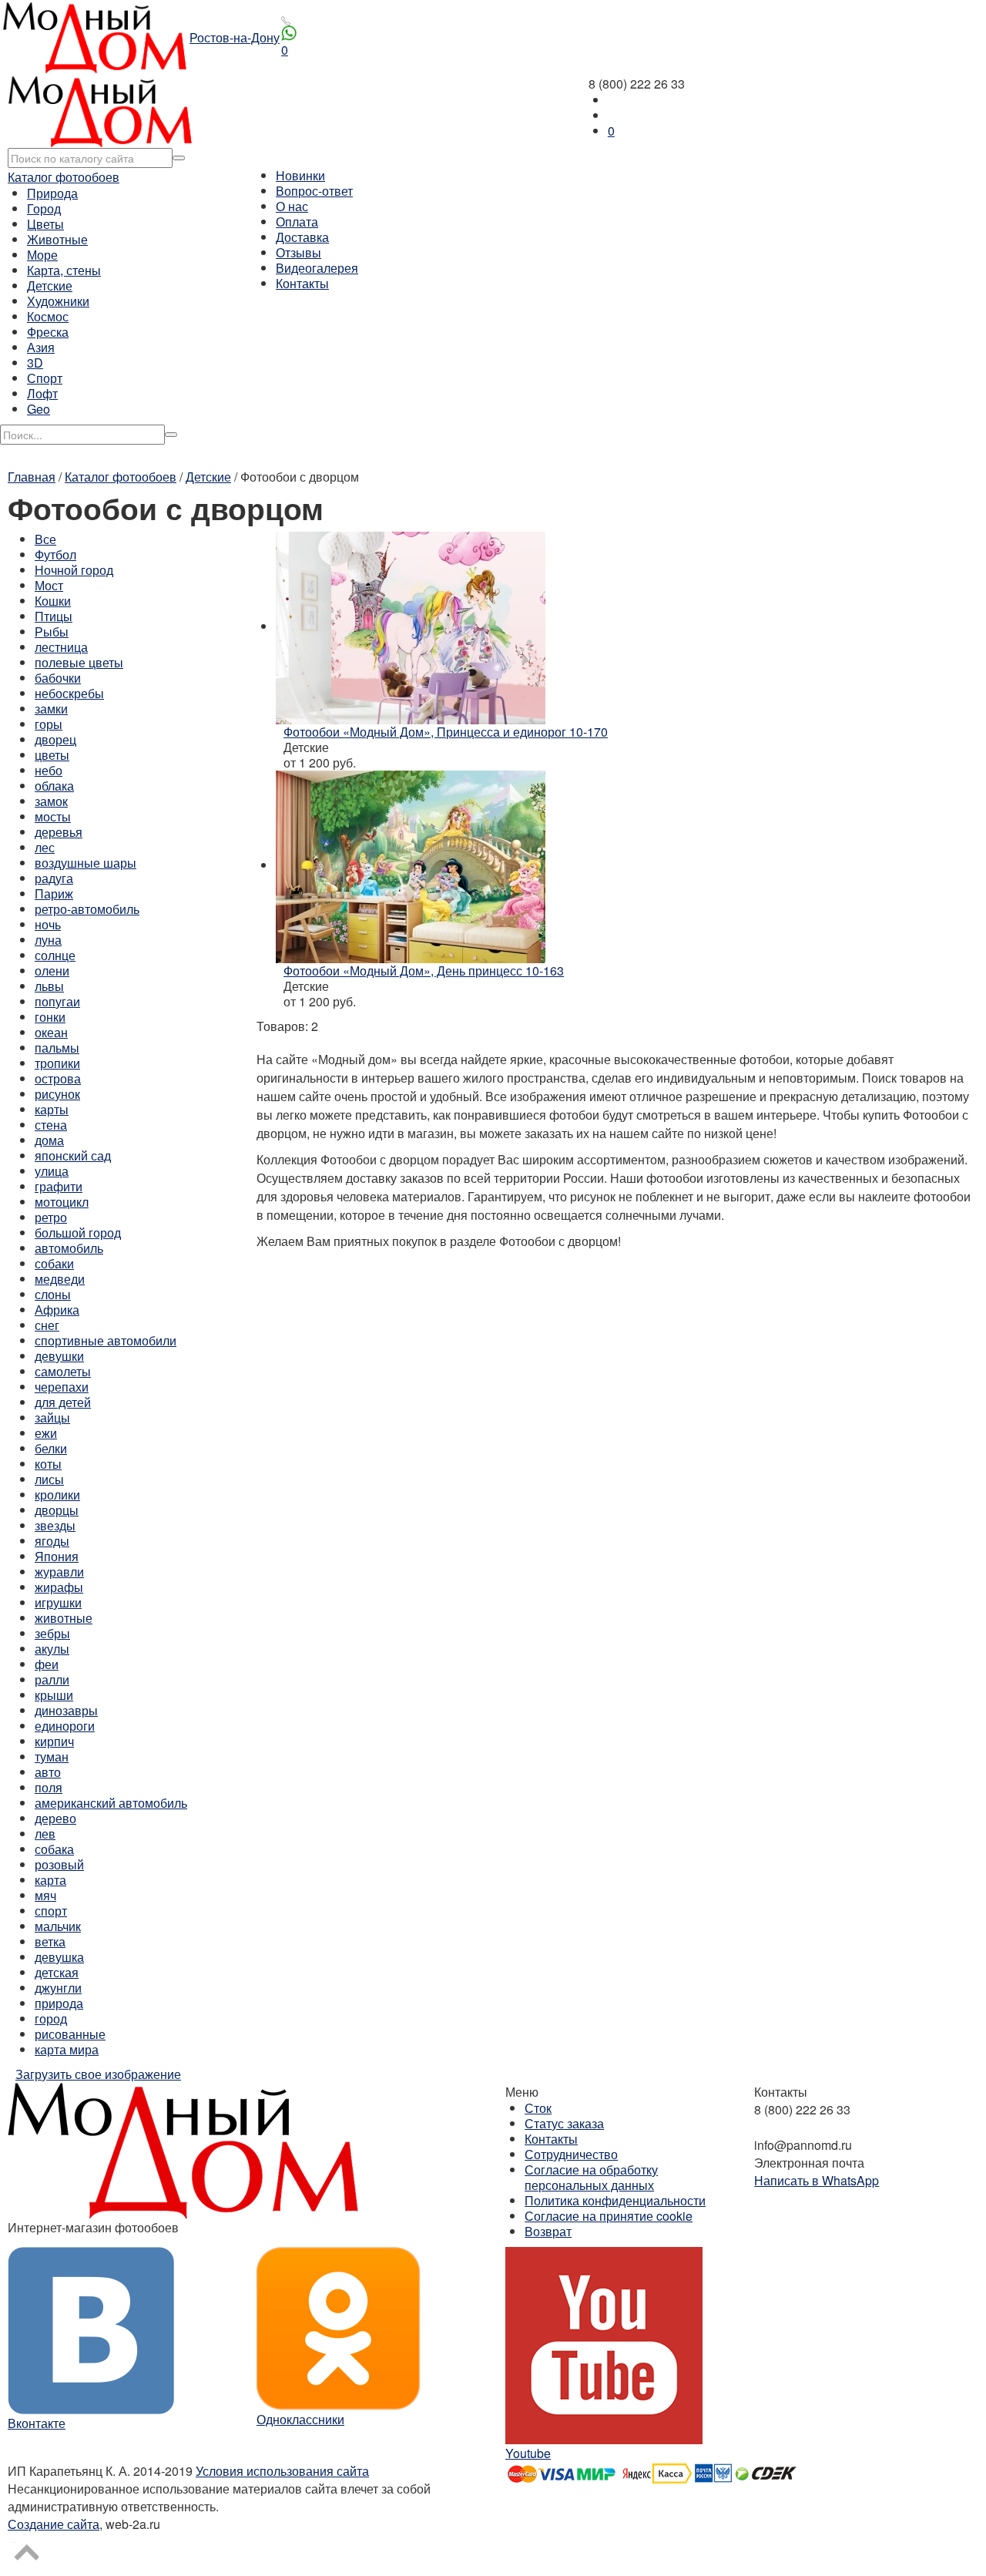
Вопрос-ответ (314, 191)
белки (51, 1448)
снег (47, 1325)
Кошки (53, 601)
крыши (54, 1695)
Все (45, 539)
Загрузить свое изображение (98, 2074)
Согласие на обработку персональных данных (591, 2177)
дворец (55, 739)
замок (51, 801)
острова (58, 1078)
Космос (48, 316)
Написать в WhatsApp (817, 2180)
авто (48, 1772)
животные (64, 1618)
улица (52, 1171)
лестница (61, 647)
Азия (41, 347)
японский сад (73, 1155)
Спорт (45, 378)
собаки (54, 1263)
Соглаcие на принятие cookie (609, 2216)
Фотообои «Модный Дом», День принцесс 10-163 (424, 971)
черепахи (62, 1387)
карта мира (67, 2049)
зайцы (52, 1417)
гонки (50, 1017)
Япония (57, 1556)
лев (45, 1834)
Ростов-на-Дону (235, 37)
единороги (65, 1726)
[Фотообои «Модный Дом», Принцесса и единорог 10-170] (411, 626)
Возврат (548, 2231)
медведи (60, 1279)
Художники (58, 301)
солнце (55, 955)
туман (52, 1757)
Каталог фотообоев (64, 177)
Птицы (54, 616)
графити (59, 1186)
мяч (45, 1895)
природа (59, 2003)
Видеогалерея (317, 268)
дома (49, 1140)
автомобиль (69, 1248)
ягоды (52, 1541)
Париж (54, 893)
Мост (49, 585)
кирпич (54, 1741)
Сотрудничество (571, 2154)
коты (48, 1464)
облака (54, 786)
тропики (57, 1063)
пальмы (57, 1048)
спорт (51, 1911)
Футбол (55, 554)
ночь (48, 924)
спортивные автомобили (106, 1340)
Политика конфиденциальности (615, 2200)
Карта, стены (64, 270)
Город (44, 208)
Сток (538, 2108)
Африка (57, 1310)
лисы (49, 1479)
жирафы (59, 1587)
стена (51, 1125)
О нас (292, 206)
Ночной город (74, 570)
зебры (52, 1633)
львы (49, 986)
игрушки (58, 1602)
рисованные (70, 2034)
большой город (78, 1233)
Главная (32, 477)
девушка (59, 1957)
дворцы (57, 1510)
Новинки (300, 175)
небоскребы (69, 693)
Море (42, 255)
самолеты (63, 1371)
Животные (57, 239)
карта (50, 1880)
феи (47, 1664)
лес (45, 847)
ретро (51, 1217)
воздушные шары (86, 863)
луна (48, 940)
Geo (39, 409)
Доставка (302, 237)
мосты (53, 816)
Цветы (45, 224)
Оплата (297, 222)
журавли (59, 1572)
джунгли (58, 1988)
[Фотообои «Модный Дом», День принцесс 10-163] (411, 865)
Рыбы (52, 631)
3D (35, 363)
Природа (52, 193)
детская (57, 1972)
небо (49, 770)
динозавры (66, 1710)
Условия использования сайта (282, 2471)
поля (49, 1787)
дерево (55, 1818)
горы (49, 724)
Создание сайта (54, 2524)
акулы (52, 1649)
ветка (50, 1941)
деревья (59, 832)
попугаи (57, 1001)
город (51, 2018)
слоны (53, 1294)
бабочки (58, 678)
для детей (63, 1402)
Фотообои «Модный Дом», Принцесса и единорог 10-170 (446, 732)
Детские (50, 285)
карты (52, 1109)
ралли (52, 1679)
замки (51, 709)
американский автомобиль (111, 1803)
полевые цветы (79, 662)
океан (51, 1032)
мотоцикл (62, 1202)
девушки (59, 1356)
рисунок (57, 1094)
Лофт (42, 393)
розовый (59, 1864)
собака (54, 1849)
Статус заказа (564, 2123)
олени (52, 971)
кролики (57, 1495)
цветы (52, 755)
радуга (54, 878)
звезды (55, 1525)
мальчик (58, 1926)
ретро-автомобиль (87, 909)
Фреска (48, 332)
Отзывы (298, 252)
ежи (46, 1433)
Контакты (302, 283)
